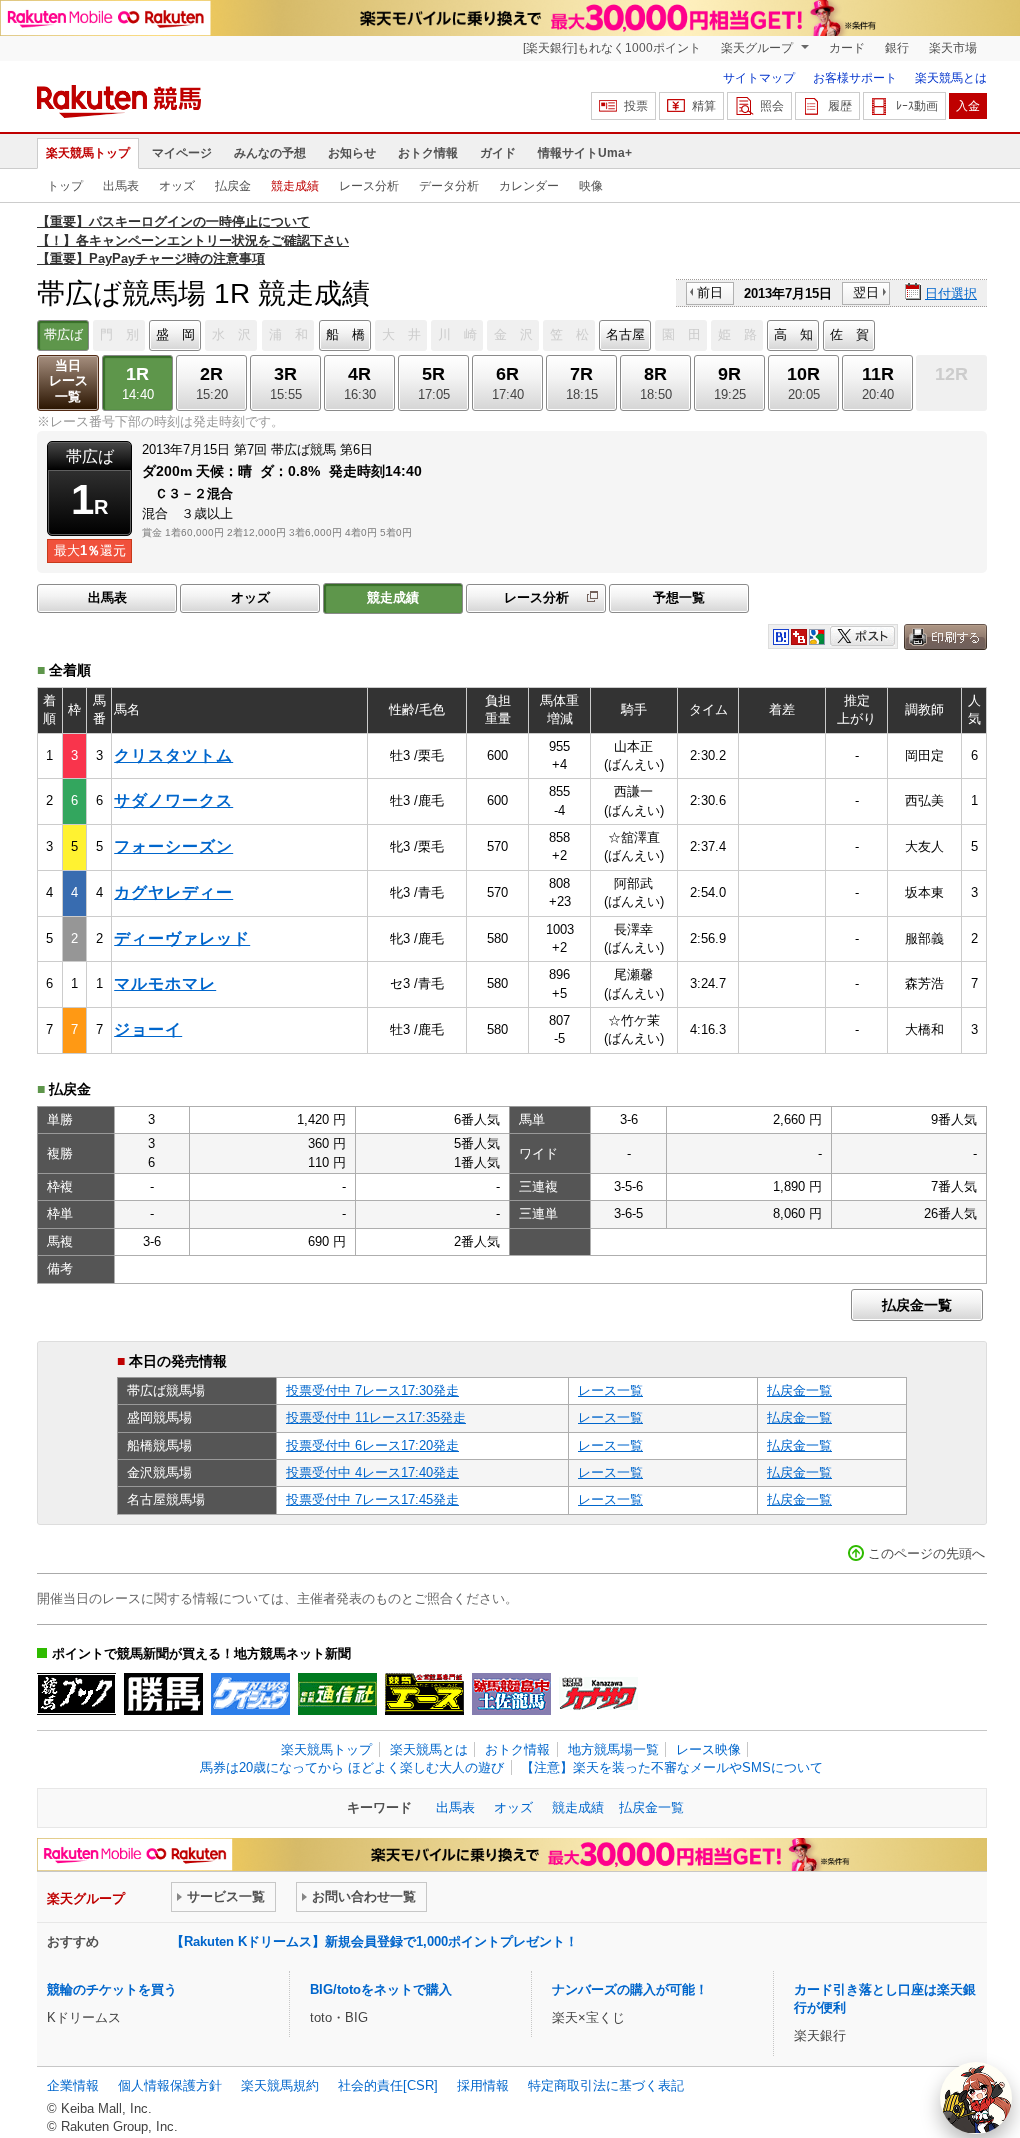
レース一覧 (610, 1390)
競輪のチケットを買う (112, 1989)
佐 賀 (849, 334)
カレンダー (529, 186)
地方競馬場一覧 (613, 1749)
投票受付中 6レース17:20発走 (372, 1445)
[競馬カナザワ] (598, 1694)
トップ (65, 186)
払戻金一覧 (917, 1305)
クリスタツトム (173, 755)
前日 (710, 292)
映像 (591, 186)
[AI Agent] (976, 2098)
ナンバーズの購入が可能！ (630, 1989)
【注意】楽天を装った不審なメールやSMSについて (672, 1767)
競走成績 (295, 186)
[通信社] (337, 1694)
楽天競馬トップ (88, 153)
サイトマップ (759, 78)
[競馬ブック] (76, 1694)
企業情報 (73, 2085)
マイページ (182, 153)
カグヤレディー (173, 892)
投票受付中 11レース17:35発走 (376, 1417)
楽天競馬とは (951, 78)
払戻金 (233, 186)
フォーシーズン (173, 846)
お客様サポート (855, 78)
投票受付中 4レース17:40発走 (372, 1472)
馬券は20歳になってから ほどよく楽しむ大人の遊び (352, 1767)
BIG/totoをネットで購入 (381, 1989)
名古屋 (625, 334)
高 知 (793, 334)
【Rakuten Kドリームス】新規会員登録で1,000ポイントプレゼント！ (374, 1941)
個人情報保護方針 (170, 2085)
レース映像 (708, 1749)
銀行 (897, 48)
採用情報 (483, 2085)
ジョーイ (148, 1029)
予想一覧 (679, 597)
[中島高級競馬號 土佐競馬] (511, 1694)
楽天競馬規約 (280, 2085)
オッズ (177, 186)
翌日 (866, 292)
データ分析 (449, 186)
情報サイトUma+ (585, 153)
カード (847, 48)
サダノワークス (173, 800)
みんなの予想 (270, 153)
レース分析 (369, 186)
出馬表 (121, 186)
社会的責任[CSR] (388, 2085)
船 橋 (345, 334)
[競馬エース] (424, 1694)
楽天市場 (953, 48)
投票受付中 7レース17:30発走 (372, 1390)
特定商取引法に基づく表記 (606, 2085)
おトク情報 (428, 153)
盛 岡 (175, 334)
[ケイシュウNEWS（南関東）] (250, 1694)
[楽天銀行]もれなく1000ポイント (612, 48)
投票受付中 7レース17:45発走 (372, 1499)
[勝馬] (163, 1694)
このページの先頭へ (926, 1553)
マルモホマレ (165, 983)
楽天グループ (758, 48)
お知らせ (352, 153)
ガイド (498, 153)
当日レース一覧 (68, 381)
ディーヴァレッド (182, 938)
